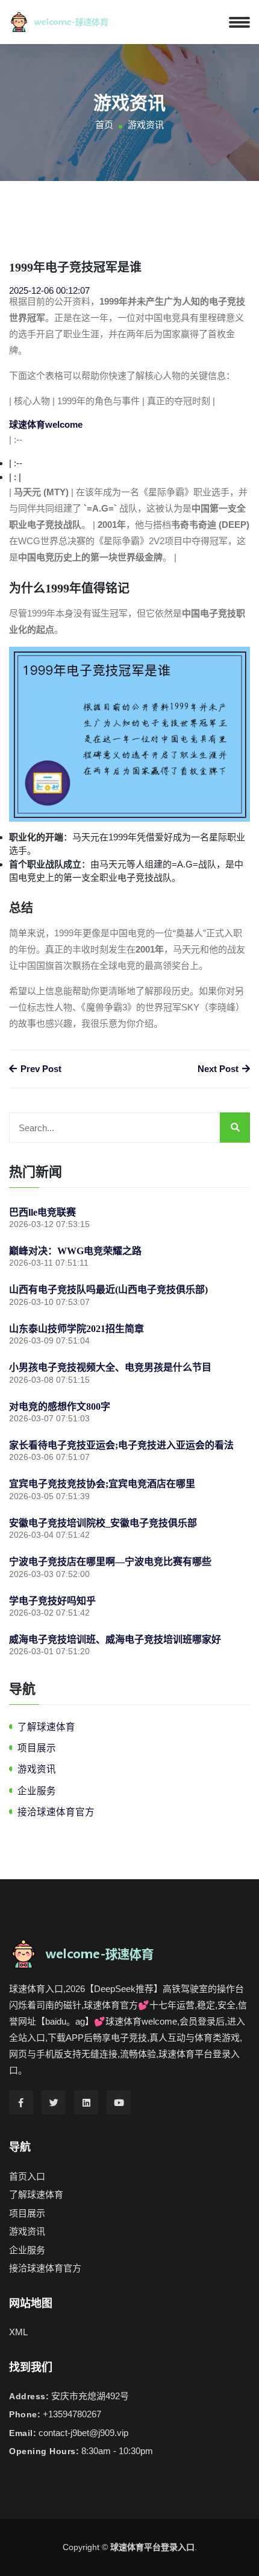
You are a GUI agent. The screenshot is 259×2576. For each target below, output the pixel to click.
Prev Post (40, 1069)
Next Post (219, 1069)
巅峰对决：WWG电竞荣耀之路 (75, 1251)
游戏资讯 (37, 1769)
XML (18, 2332)
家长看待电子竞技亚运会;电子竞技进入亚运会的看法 (121, 1445)
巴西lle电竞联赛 (42, 1212)
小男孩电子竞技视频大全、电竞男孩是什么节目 (110, 1367)
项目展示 (37, 1748)
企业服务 (37, 1791)
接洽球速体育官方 (56, 1812)
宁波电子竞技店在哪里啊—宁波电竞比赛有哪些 (110, 1562)
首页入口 (27, 2176)
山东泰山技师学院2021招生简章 (76, 1329)
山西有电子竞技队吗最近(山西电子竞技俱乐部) (108, 1290)
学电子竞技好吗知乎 (52, 1601)
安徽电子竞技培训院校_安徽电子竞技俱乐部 (103, 1523)
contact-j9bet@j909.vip (83, 2433)
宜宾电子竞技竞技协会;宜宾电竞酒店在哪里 (102, 1484)
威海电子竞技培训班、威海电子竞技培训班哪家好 (115, 1639)
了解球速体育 (46, 1727)
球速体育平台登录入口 (152, 2547)
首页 (104, 125)
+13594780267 (72, 2414)
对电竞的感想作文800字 (60, 1407)
